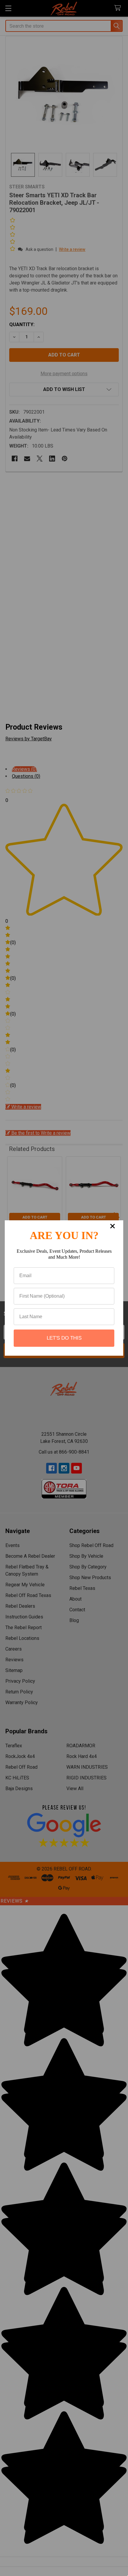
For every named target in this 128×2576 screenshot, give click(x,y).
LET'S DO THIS (64, 1338)
